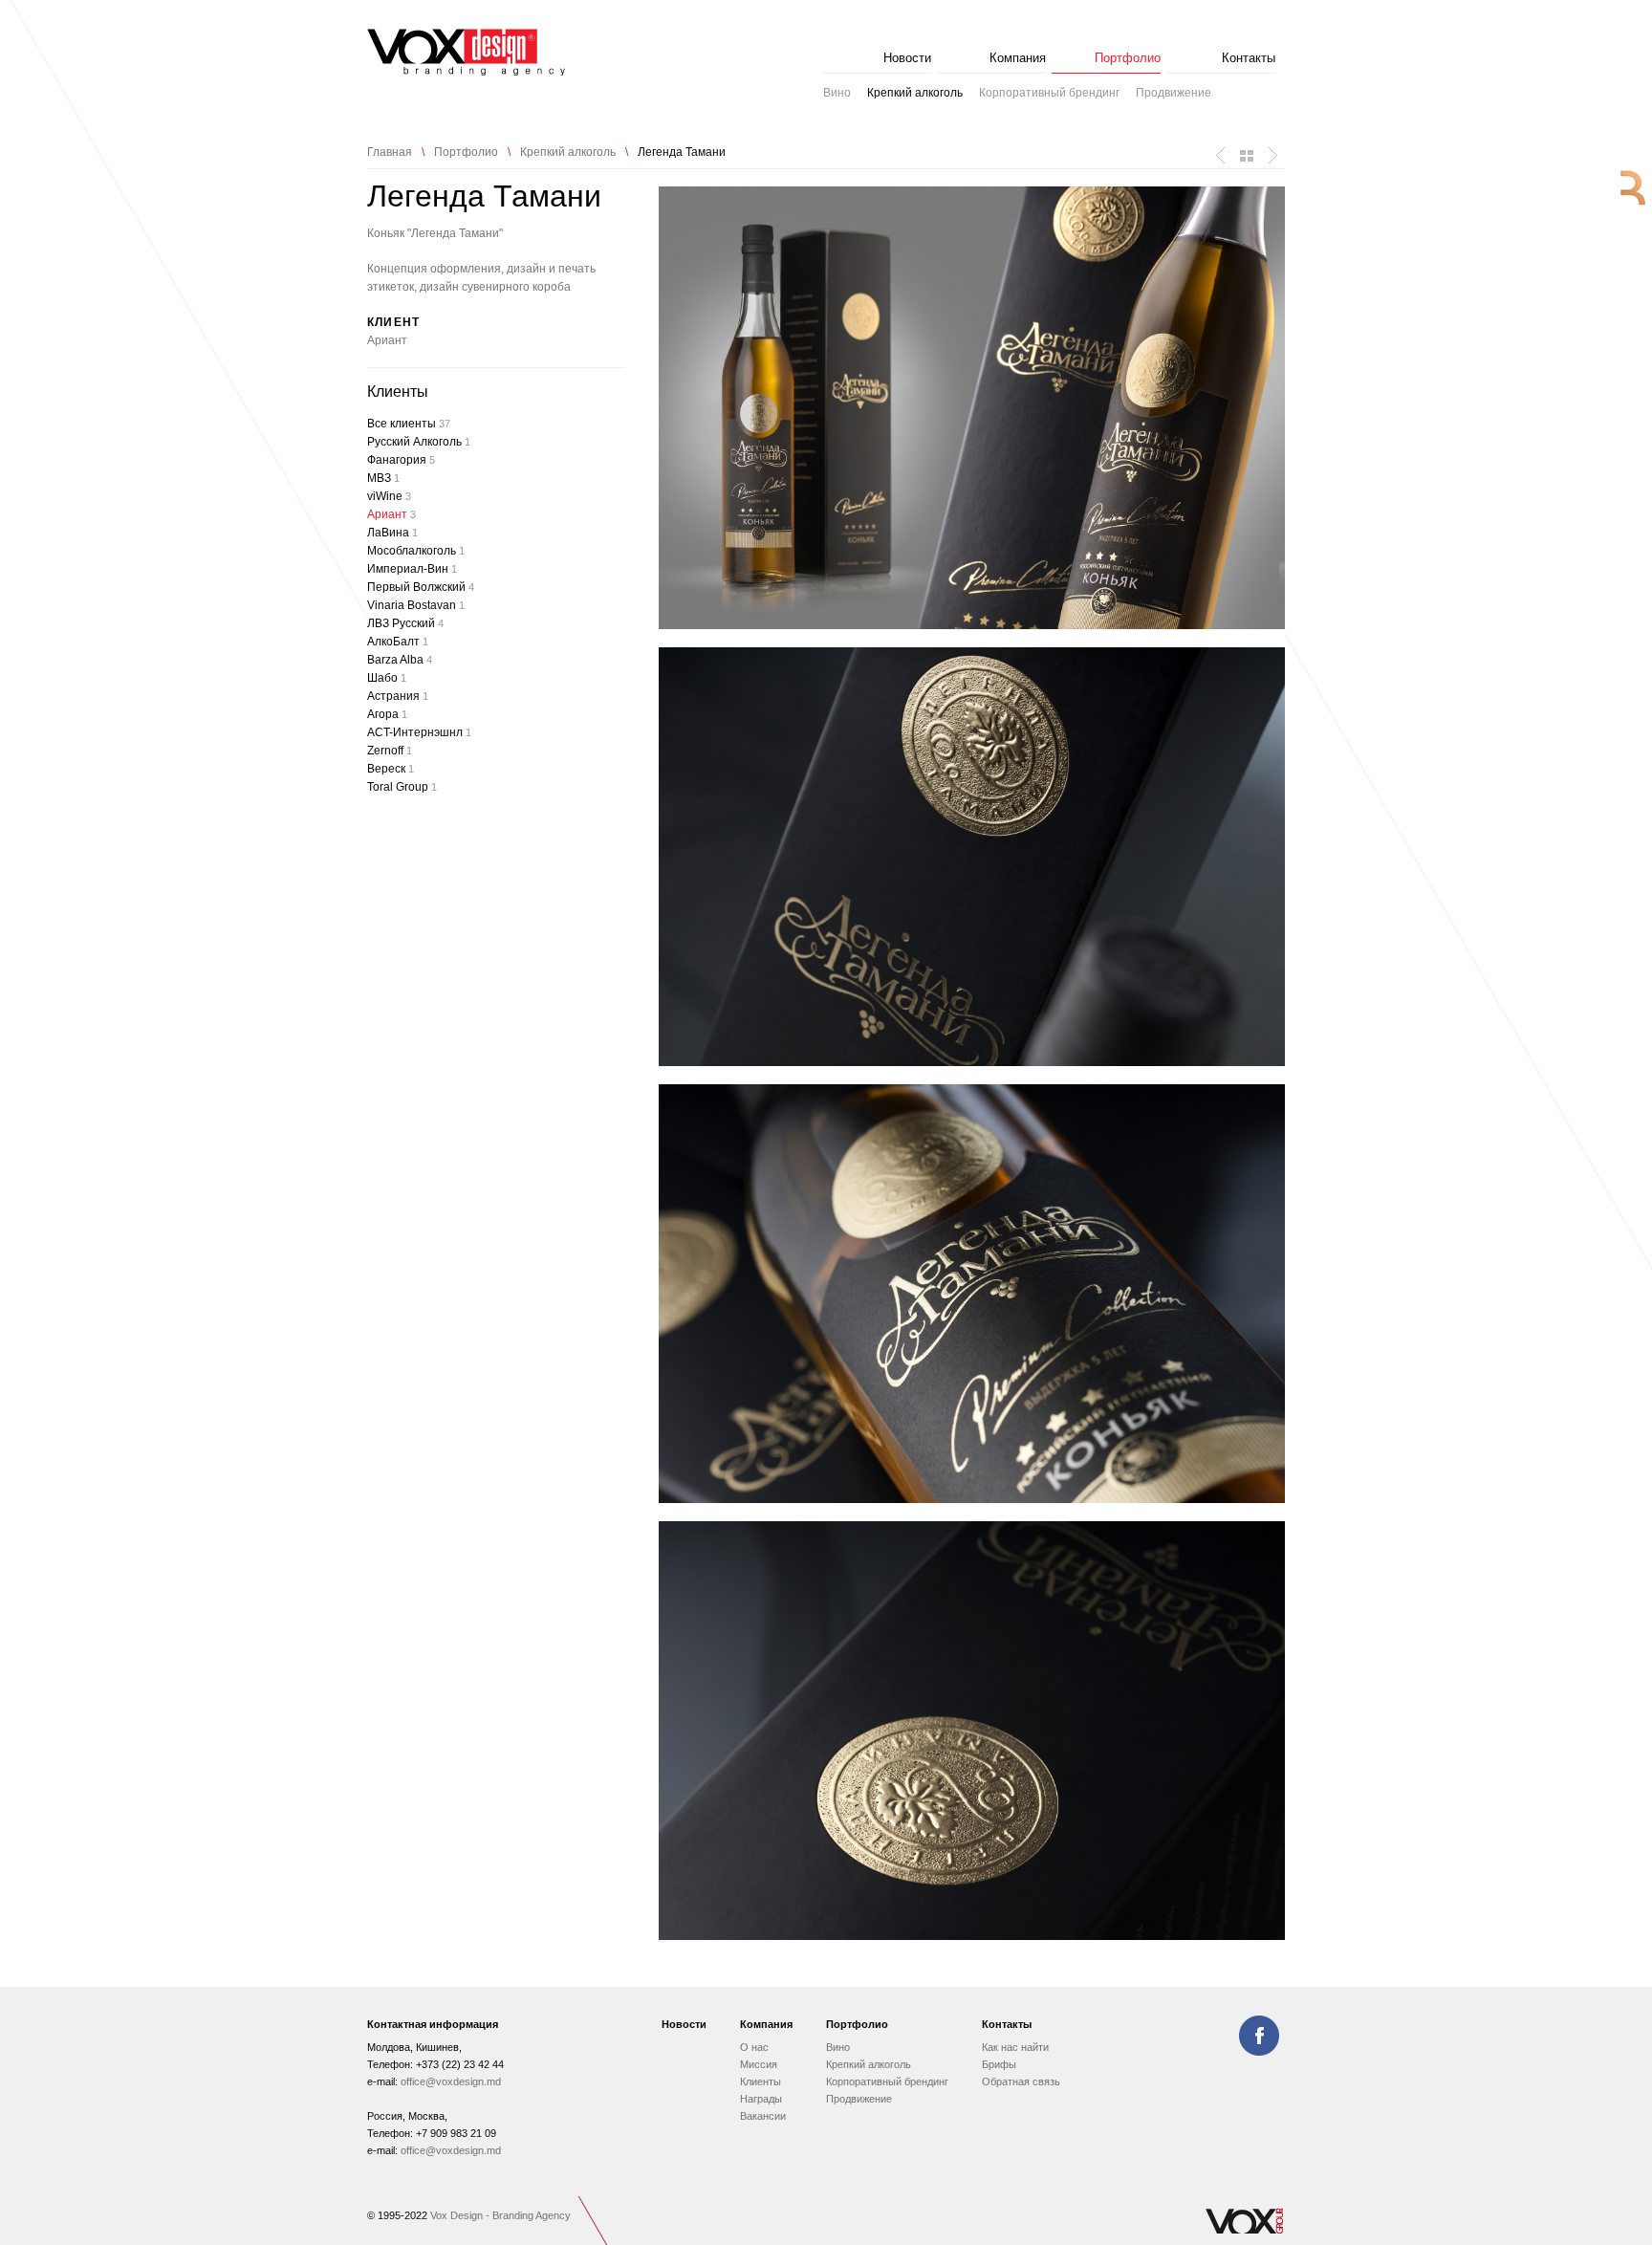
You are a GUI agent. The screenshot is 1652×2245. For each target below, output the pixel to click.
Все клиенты (409, 424)
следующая (1272, 156)
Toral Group (402, 787)
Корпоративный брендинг (1049, 93)
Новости (907, 58)
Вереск (391, 769)
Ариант (387, 340)
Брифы (999, 2064)
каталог (1247, 156)
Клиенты (761, 2082)
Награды (761, 2099)
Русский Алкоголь (419, 442)
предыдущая (1221, 156)
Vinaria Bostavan (416, 605)
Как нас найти (1015, 2047)
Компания (1018, 58)
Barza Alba (400, 660)
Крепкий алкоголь (915, 93)
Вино (837, 93)
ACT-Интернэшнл (419, 732)
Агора (387, 714)
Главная (390, 152)
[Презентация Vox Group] (1244, 2232)
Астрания (398, 696)
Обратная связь (1021, 2082)
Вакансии (763, 2116)
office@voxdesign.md (451, 2082)
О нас (754, 2047)
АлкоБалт (398, 642)
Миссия (759, 2064)
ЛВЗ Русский (405, 623)
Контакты (1249, 58)
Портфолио (1128, 58)
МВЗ (383, 478)
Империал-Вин (412, 569)
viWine (389, 496)
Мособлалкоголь (416, 551)
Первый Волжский (421, 587)
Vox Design (466, 52)
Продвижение (1174, 93)
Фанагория (401, 460)
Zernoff (390, 751)
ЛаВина (392, 533)
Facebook (1259, 2036)
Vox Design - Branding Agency (500, 2215)
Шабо (387, 678)
